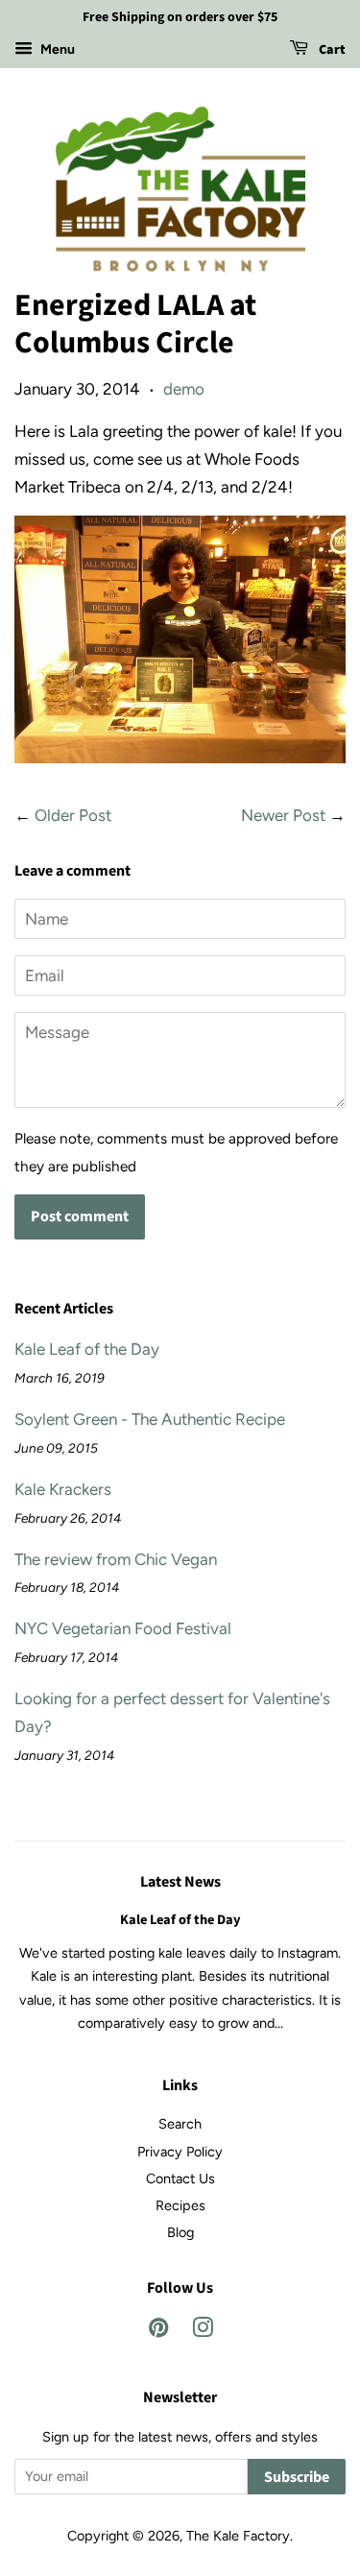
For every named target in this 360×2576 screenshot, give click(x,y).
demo (184, 389)
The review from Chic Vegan (116, 1559)
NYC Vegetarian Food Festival (123, 1628)
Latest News (180, 1882)
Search (180, 2124)
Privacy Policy (180, 2152)
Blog (180, 2232)
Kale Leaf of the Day (87, 1349)
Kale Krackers (63, 1489)
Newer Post (283, 815)
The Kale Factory (238, 2536)
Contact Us (180, 2179)
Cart (331, 50)
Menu (56, 49)
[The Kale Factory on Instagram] (203, 2331)
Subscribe (297, 2477)
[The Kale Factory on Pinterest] (158, 2331)
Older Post (73, 815)
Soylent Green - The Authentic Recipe (150, 1419)
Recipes (180, 2205)
